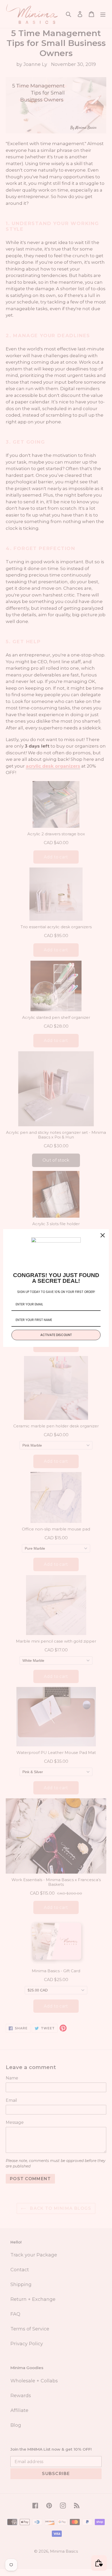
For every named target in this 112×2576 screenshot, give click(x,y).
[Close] (103, 1235)
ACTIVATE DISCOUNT (56, 1335)
